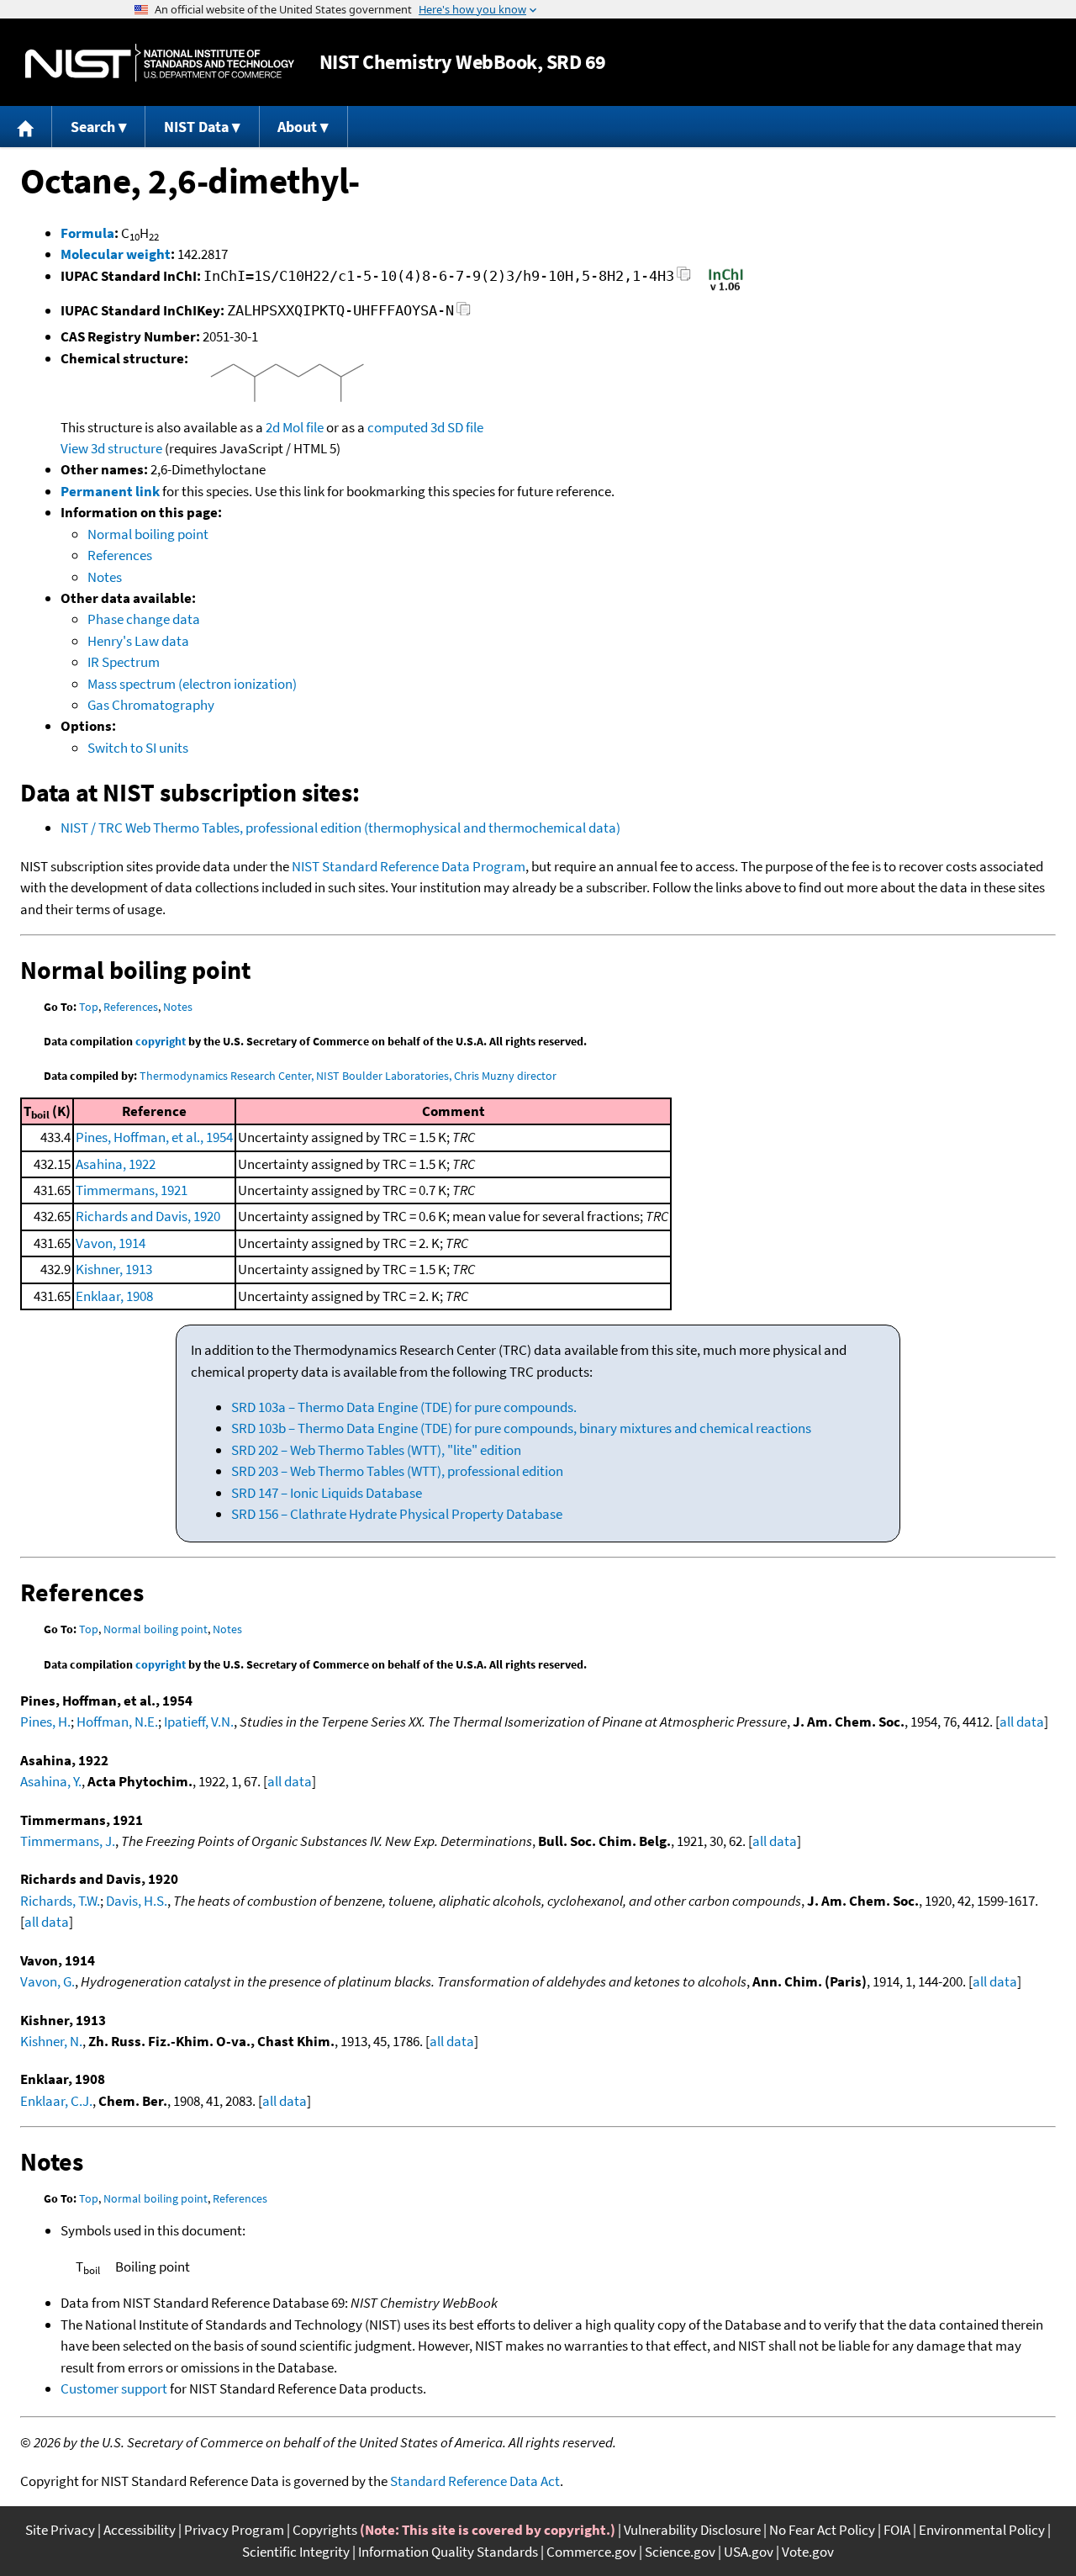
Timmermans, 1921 (132, 1190)
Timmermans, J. (68, 1841)
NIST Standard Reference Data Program (409, 866)
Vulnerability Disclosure (692, 2530)
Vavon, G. (47, 1981)
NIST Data (196, 127)
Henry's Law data (138, 641)
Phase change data (144, 619)
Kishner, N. (51, 2041)
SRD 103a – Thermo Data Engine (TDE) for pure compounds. (404, 1407)
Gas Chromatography (151, 705)
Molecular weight (116, 254)
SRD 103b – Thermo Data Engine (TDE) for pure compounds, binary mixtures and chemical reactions (521, 1428)
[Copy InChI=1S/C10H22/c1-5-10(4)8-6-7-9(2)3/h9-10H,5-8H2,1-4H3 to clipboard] (684, 279)
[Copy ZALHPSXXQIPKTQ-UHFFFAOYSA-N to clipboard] (464, 313)
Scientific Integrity (296, 2552)
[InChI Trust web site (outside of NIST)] (726, 289)
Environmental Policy (982, 2530)
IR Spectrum (124, 662)
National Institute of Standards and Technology (160, 63)
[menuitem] (26, 127)
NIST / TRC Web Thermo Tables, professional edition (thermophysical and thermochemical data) (340, 828)
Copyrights (325, 2530)
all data (1022, 1722)
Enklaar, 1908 (114, 1296)
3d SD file (457, 427)
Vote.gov (808, 2552)
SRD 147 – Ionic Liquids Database (327, 1493)
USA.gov (749, 2552)
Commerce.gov (591, 2552)
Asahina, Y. (51, 1781)
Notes (105, 577)
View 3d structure (111, 448)
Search (93, 127)
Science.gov (680, 2552)
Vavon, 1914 (111, 1243)
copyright (161, 1041)
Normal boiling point (148, 534)
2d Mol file (295, 427)
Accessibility (140, 2530)
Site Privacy (60, 2530)
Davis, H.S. (137, 1901)
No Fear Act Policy (822, 2530)
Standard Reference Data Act (475, 2481)
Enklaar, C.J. (56, 2101)
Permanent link (110, 491)
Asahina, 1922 (116, 1164)
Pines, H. (45, 1722)
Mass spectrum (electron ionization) (192, 684)
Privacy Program (234, 2530)
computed (398, 427)
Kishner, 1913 (114, 1269)
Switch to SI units (138, 748)
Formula (87, 233)
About (297, 127)
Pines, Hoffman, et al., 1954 (154, 1137)
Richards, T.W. (60, 1901)
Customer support (114, 2388)
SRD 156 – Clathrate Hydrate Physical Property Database (397, 1514)
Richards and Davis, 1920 (148, 1216)
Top (89, 1007)
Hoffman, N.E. (117, 1722)
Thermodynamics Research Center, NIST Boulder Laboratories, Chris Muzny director (348, 1076)
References (120, 555)
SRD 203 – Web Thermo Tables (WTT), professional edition (397, 1471)
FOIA (897, 2530)
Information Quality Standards (448, 2552)
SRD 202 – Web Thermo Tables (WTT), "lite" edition (376, 1450)
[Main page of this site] (26, 127)
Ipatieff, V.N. (199, 1722)
